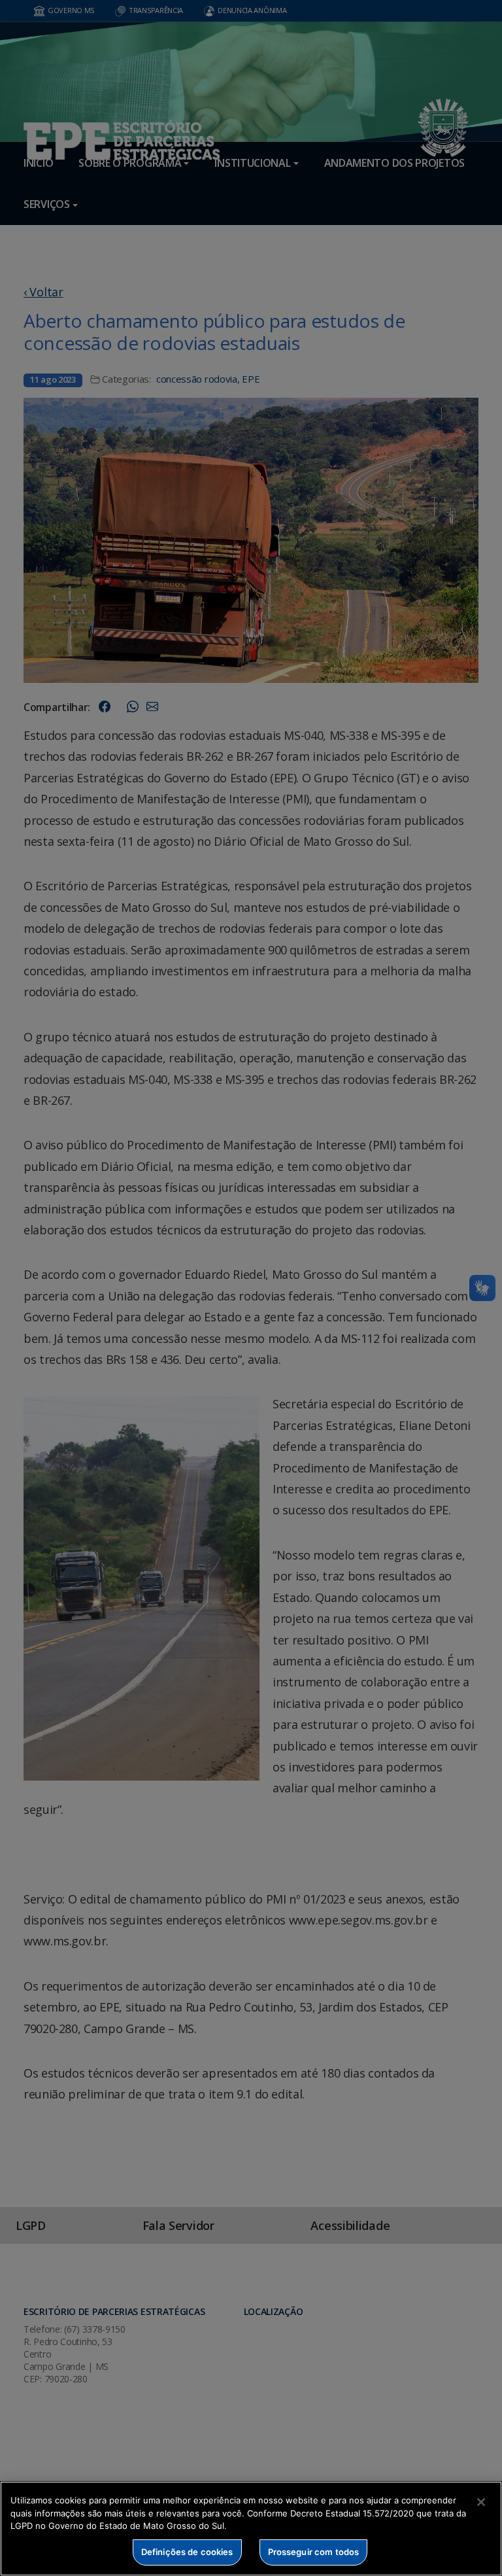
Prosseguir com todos (314, 2552)
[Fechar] (481, 2502)
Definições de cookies (187, 2552)
